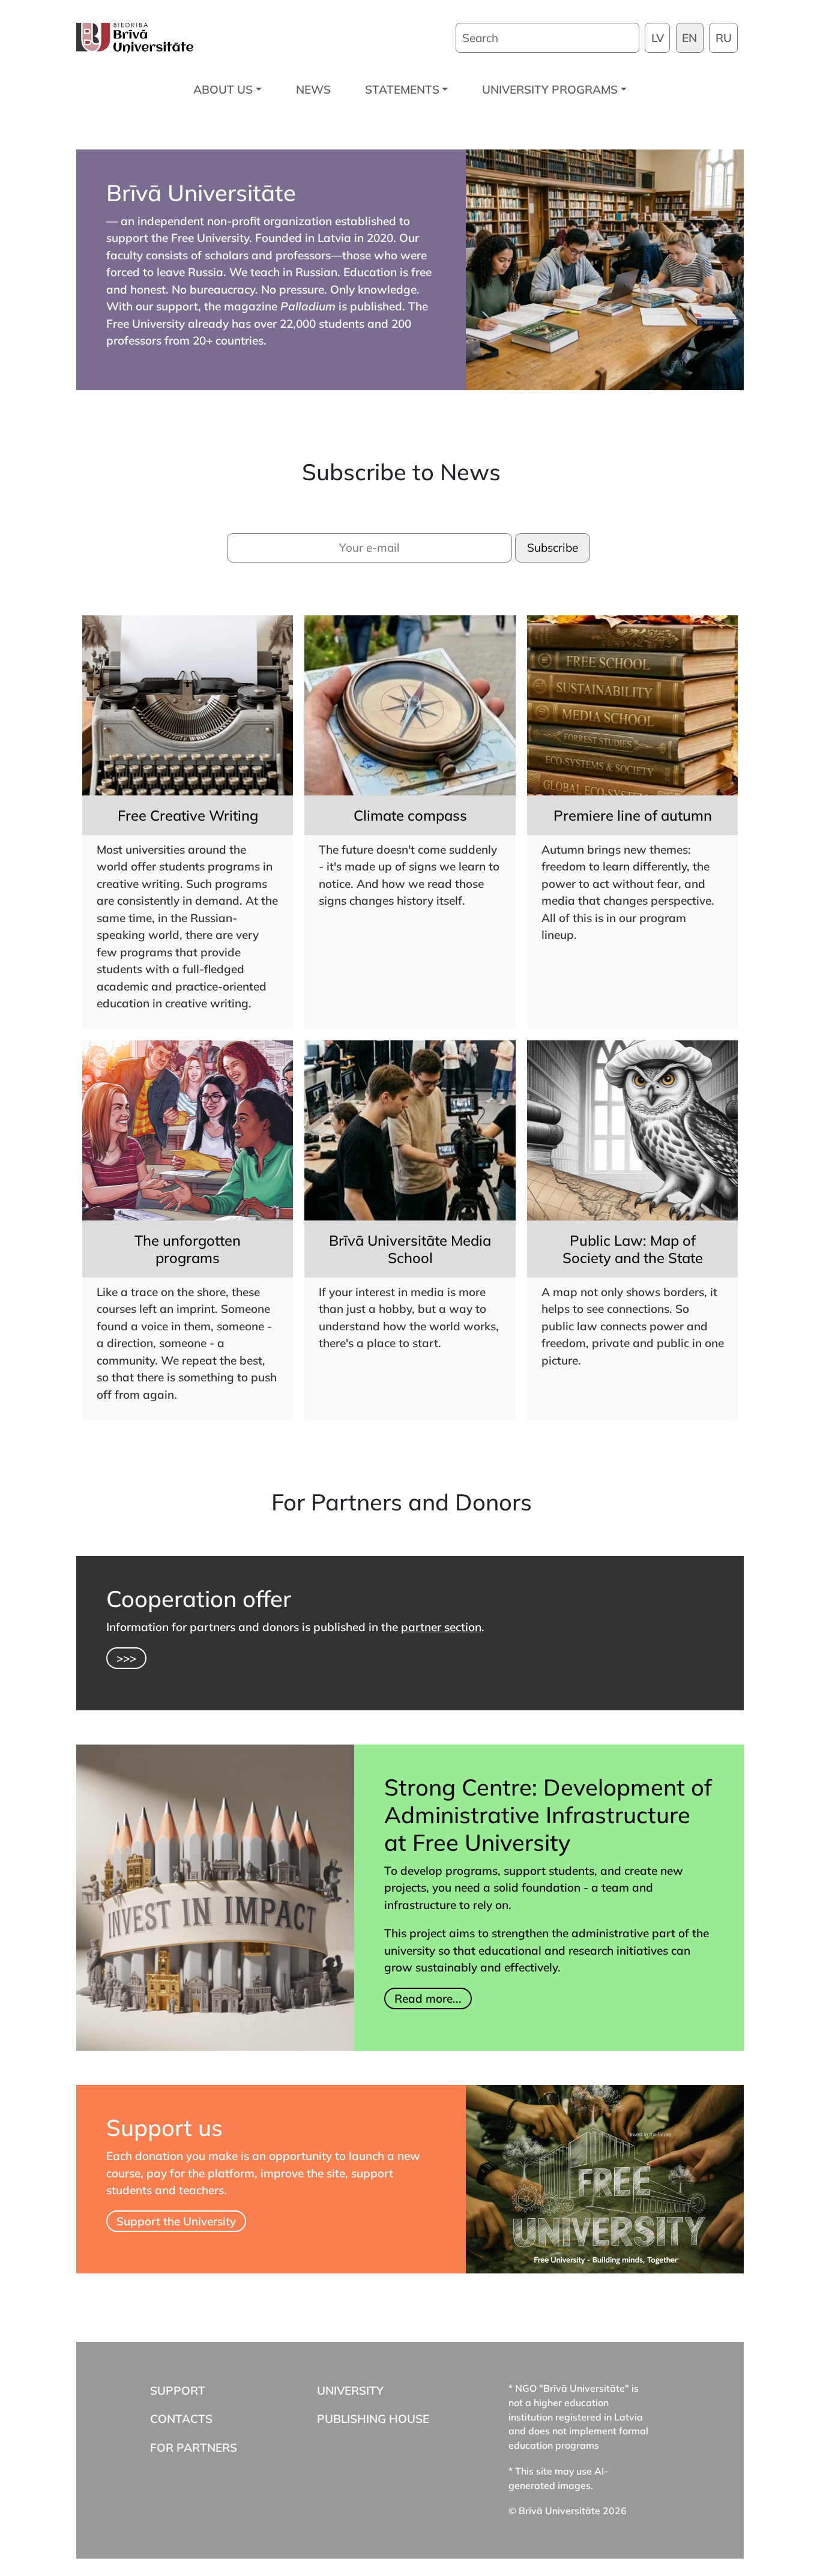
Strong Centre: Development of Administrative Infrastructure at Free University (548, 1814)
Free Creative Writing (188, 815)
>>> (126, 1658)
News (313, 89)
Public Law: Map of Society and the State (633, 1249)
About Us (223, 89)
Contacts (181, 2419)
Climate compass (410, 815)
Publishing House (373, 2419)
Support (178, 2390)
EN (689, 38)
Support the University (176, 2221)
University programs (550, 89)
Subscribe (553, 547)
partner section (441, 1627)
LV (658, 38)
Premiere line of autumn (633, 815)
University (350, 2390)
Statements (402, 89)
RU (724, 38)
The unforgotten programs (188, 1249)
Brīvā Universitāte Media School (410, 1249)
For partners (194, 2447)
